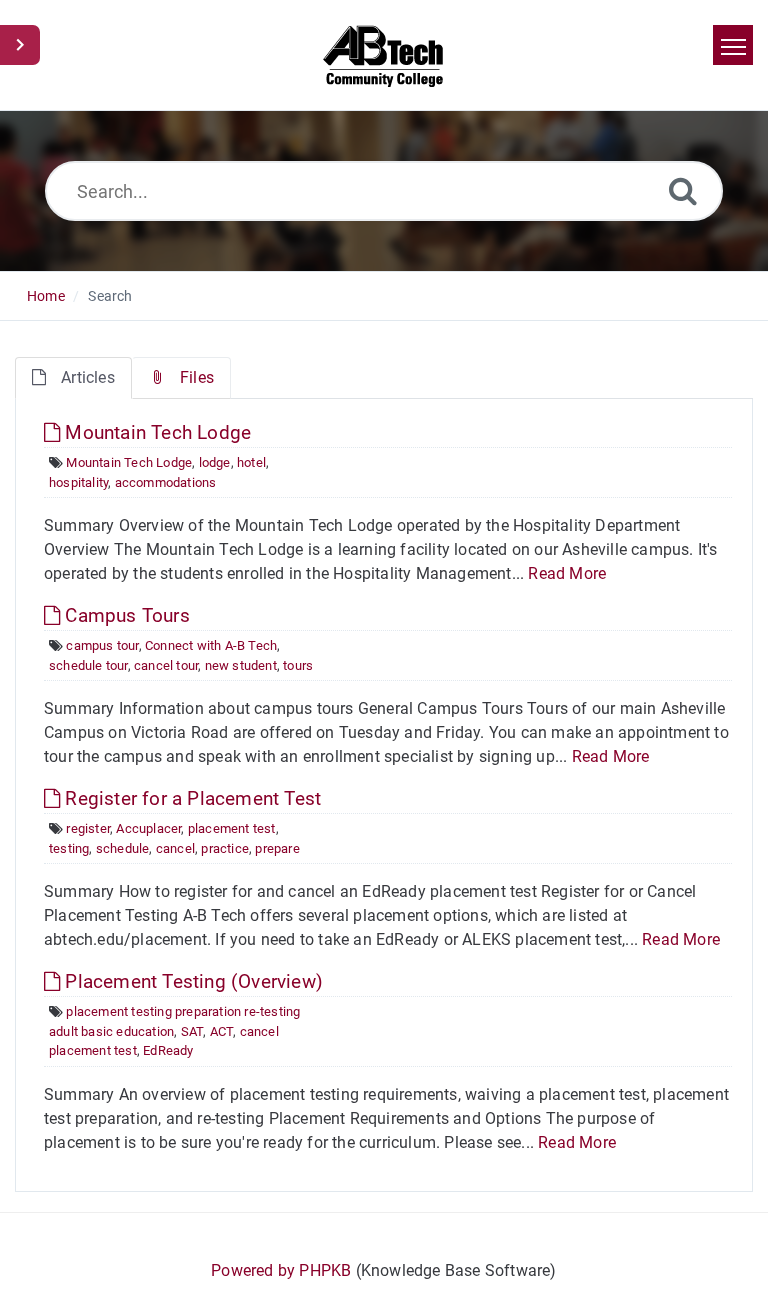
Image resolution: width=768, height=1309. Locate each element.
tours (298, 665)
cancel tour (166, 665)
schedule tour (88, 665)
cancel (175, 848)
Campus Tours (125, 615)
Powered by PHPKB (281, 1270)
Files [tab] (197, 377)
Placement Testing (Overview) (191, 981)
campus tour (102, 645)
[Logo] (384, 55)
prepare (277, 848)
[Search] (683, 190)
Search (110, 296)
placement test (232, 828)
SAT (192, 1031)
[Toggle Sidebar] (20, 45)
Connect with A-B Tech (211, 645)
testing (69, 848)
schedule (123, 848)
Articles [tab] (88, 377)
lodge (215, 462)
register (88, 828)
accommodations (166, 482)
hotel (251, 462)
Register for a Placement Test (190, 798)
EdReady (168, 1050)
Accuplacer (148, 828)
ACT (222, 1031)
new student (241, 665)
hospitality (78, 482)
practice (225, 848)
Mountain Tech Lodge (155, 432)
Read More (567, 573)
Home (46, 296)
